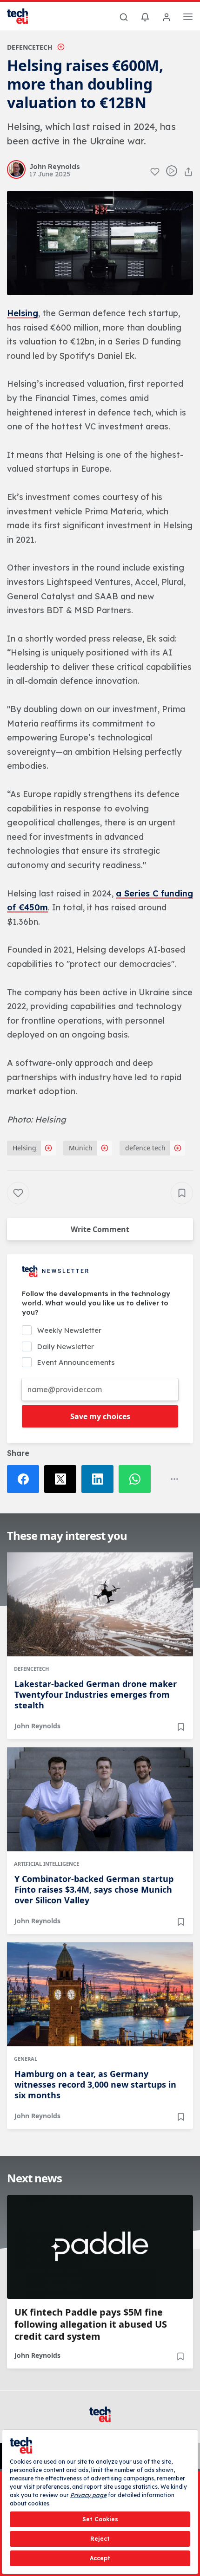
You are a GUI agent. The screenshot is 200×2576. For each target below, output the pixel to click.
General (26, 2059)
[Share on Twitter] (63, 1479)
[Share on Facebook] (26, 1479)
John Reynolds (37, 1726)
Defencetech (30, 47)
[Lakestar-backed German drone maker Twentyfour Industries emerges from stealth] (100, 1604)
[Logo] (23, 16)
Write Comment (100, 1229)
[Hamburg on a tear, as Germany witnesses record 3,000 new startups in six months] (100, 1994)
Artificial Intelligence (47, 1864)
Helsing (23, 313)
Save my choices (100, 1416)
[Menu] (188, 18)
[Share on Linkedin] (100, 1479)
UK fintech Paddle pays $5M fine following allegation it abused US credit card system (91, 2324)
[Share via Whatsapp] (137, 1479)
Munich (81, 1148)
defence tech (145, 1148)
